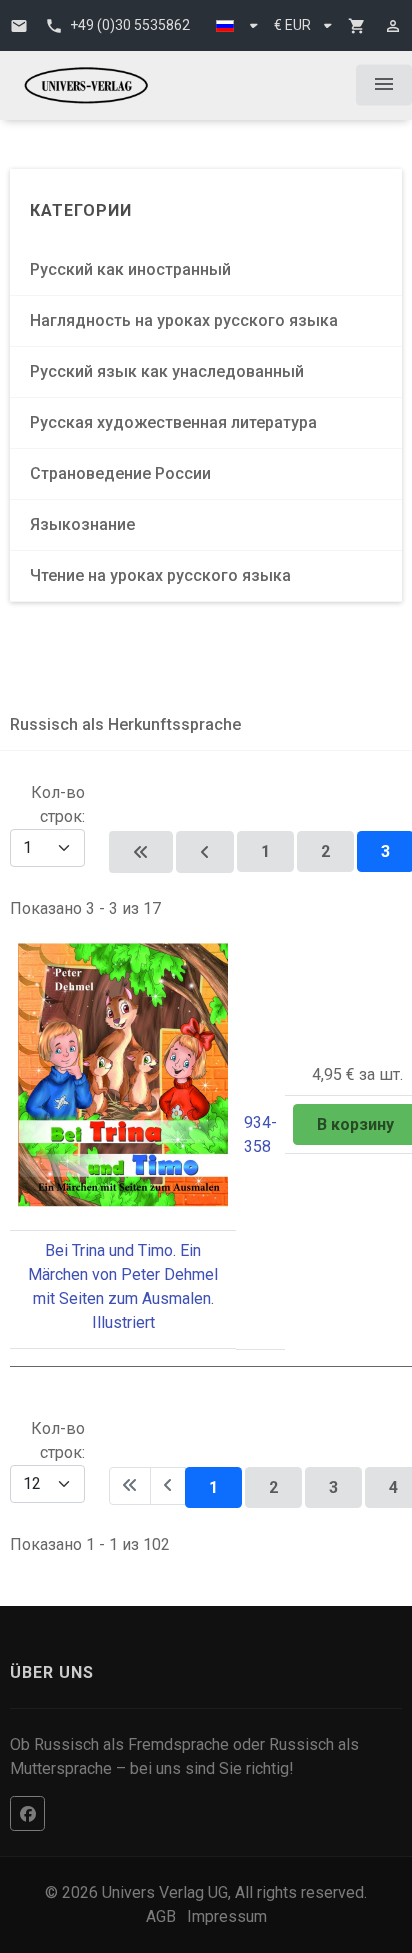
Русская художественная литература (173, 422)
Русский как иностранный (130, 269)
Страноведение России (120, 473)
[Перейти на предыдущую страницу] (205, 852)
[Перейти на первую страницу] (141, 852)
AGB (161, 1916)
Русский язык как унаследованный (167, 371)
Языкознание (82, 524)
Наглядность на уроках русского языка (184, 320)
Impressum (227, 1916)
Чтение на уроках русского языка (160, 575)
